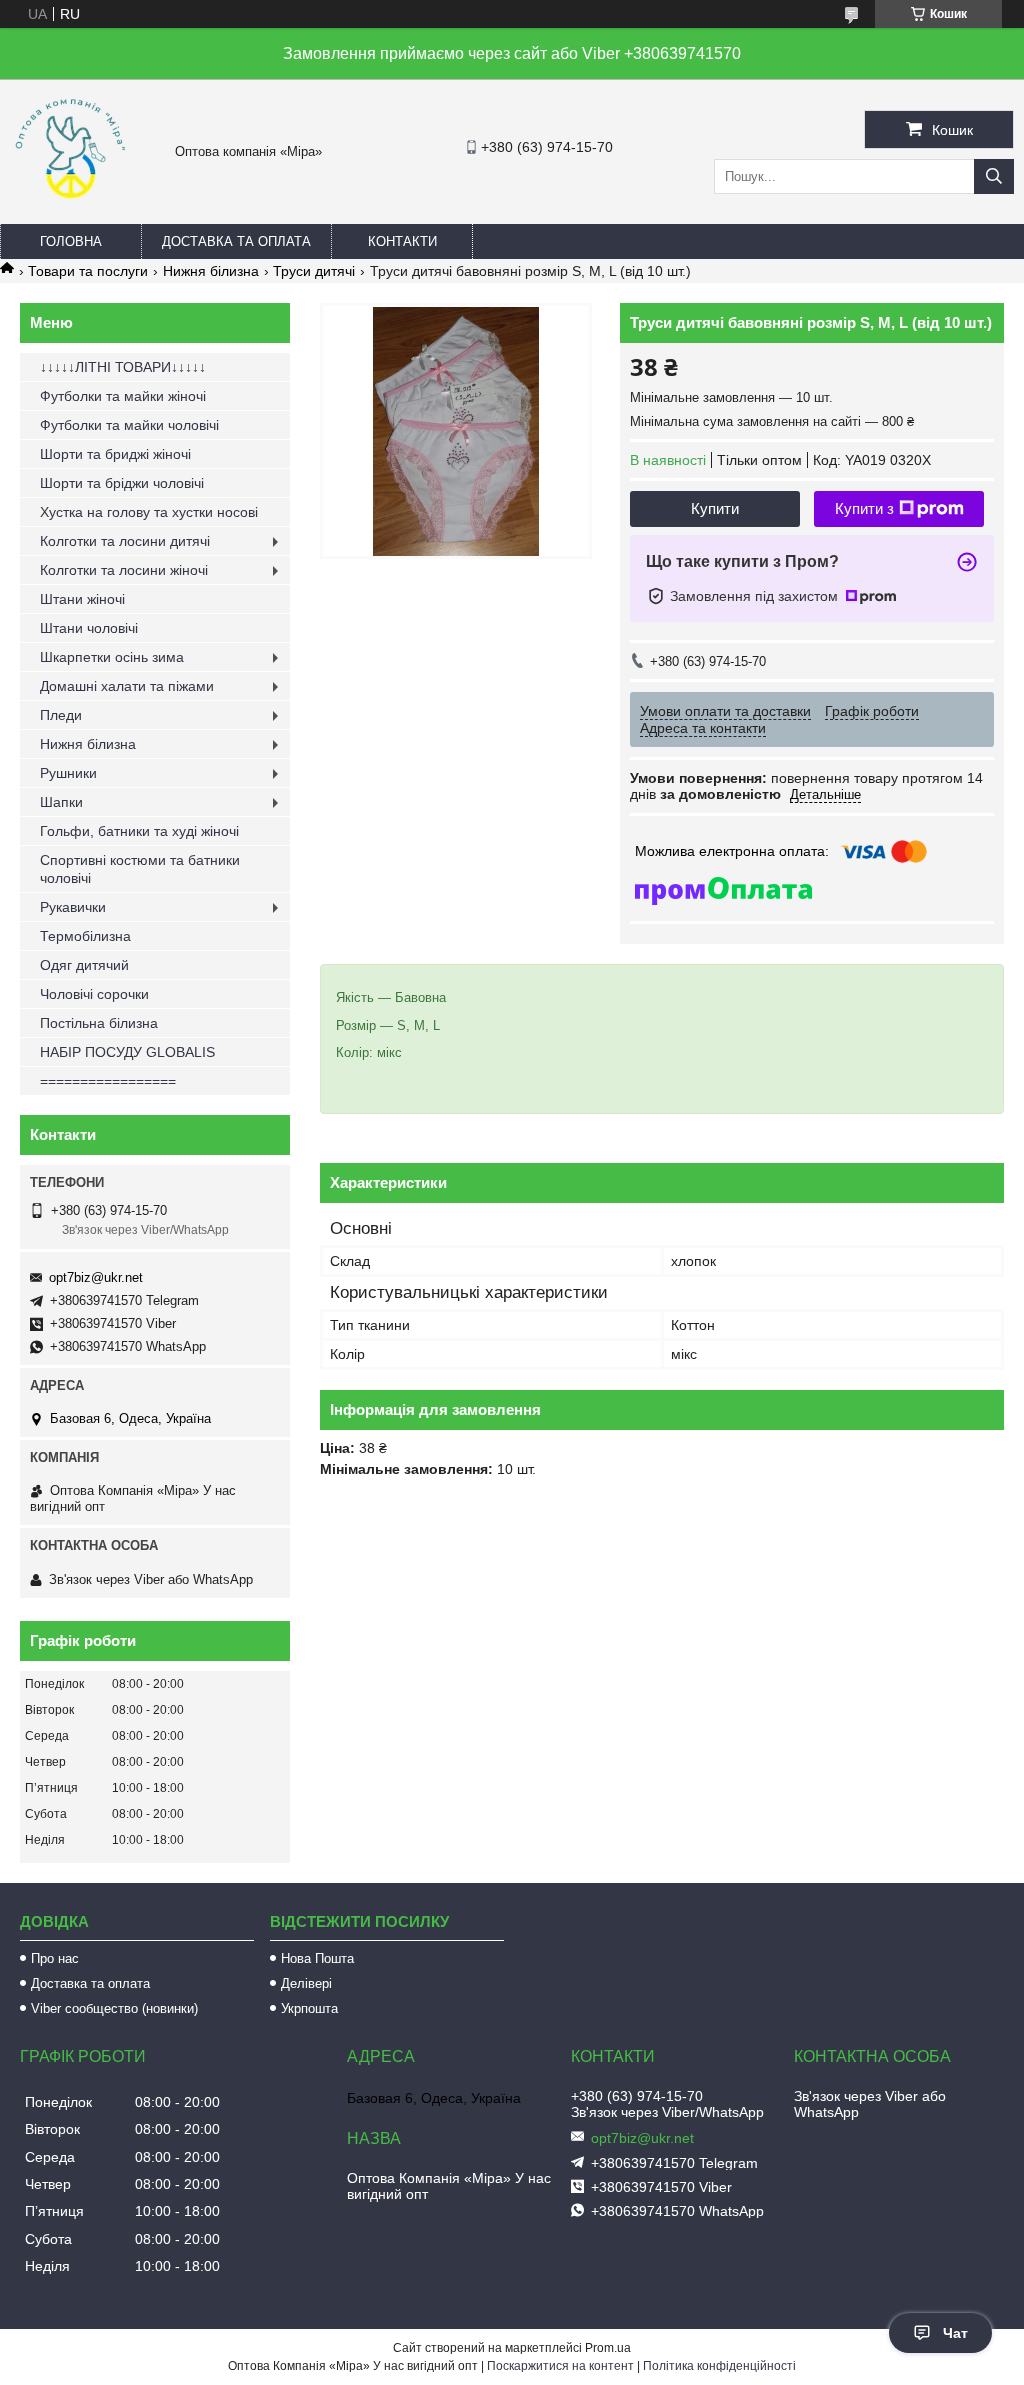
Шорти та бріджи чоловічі (122, 483)
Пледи (61, 715)
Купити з (864, 508)
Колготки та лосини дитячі (125, 541)
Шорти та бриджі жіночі (115, 454)
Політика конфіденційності (719, 2366)
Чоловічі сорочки (94, 994)
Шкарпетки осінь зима (112, 657)
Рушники (68, 773)
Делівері (306, 1983)
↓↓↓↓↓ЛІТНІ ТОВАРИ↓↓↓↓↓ (123, 367)
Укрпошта (309, 2008)
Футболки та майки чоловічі (129, 425)
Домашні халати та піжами (127, 686)
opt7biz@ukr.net (96, 1277)
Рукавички (73, 907)
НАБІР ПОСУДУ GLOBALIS (127, 1052)
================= (108, 1081)
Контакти (402, 241)
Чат (955, 2333)
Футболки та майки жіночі (123, 396)
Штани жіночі (82, 599)
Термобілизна (85, 936)
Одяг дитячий (84, 965)
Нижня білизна (211, 271)
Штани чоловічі (89, 628)
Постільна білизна (99, 1023)
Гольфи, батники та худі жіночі (139, 831)
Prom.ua (608, 2348)
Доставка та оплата (236, 241)
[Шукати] (994, 176)
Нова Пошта (317, 1958)
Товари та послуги (88, 271)
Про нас (55, 1958)
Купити (715, 508)
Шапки (61, 802)
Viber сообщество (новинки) (114, 2008)
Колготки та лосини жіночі (124, 570)
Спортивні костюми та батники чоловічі (140, 869)
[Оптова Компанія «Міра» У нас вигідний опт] (70, 205)
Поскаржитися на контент (560, 2366)
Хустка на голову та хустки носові (149, 512)
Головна (71, 241)
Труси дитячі (314, 271)
